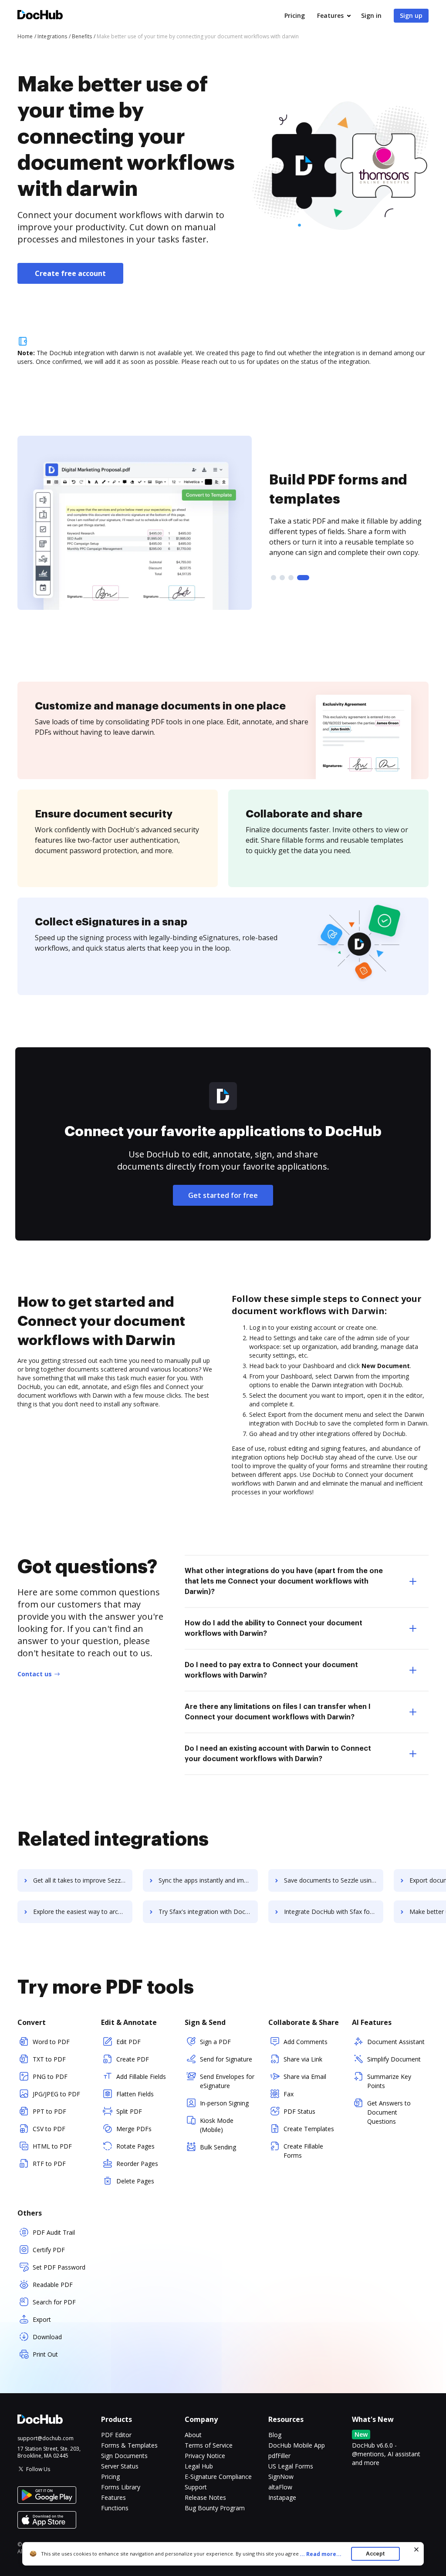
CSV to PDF (49, 2129)
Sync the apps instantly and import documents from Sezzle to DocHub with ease (208, 1880)
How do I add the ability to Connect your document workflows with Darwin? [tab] (274, 1628)
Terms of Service (209, 2445)
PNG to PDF (50, 2077)
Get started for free (223, 1195)
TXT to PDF (49, 2059)
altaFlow (280, 2487)
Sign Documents (124, 2456)
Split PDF (129, 2111)
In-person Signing (224, 2103)
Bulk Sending (218, 2147)
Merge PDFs (134, 2129)
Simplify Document (394, 2059)
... (321, 2554)
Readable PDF (53, 2285)
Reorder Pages (137, 2164)
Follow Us (38, 2469)
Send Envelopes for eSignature (227, 2081)
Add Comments (306, 2042)
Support (196, 2487)
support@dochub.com (46, 2438)
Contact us (35, 1674)
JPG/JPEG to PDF (56, 2094)
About (193, 2435)
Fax (289, 2094)
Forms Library (121, 2487)
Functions (115, 2508)
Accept (375, 2554)
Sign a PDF (215, 2042)
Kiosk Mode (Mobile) (217, 2125)
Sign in (371, 15)
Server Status (120, 2466)
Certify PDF (49, 2250)
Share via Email (305, 2077)
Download (47, 2337)
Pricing (295, 15)
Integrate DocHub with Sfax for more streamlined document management (334, 1912)
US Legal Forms (291, 2466)
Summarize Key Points (389, 2081)
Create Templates (309, 2129)
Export (42, 2319)
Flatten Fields (135, 2094)
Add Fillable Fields (141, 2077)
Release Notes (205, 2497)
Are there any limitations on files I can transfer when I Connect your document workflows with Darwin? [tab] (278, 1712)
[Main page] (40, 16)
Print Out (45, 2354)
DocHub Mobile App (297, 2445)
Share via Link (303, 2059)
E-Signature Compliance (218, 2477)
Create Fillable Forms (303, 2151)
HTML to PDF (52, 2146)
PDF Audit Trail (54, 2232)
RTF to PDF (49, 2164)
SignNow (281, 2477)
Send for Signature (226, 2059)
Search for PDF (54, 2302)
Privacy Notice (205, 2456)
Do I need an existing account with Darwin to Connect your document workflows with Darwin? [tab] (278, 1754)
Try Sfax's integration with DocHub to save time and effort (208, 1912)
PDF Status (299, 2111)
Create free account (70, 273)
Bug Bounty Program (215, 2508)
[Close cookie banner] (416, 2549)
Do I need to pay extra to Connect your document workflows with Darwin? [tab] (271, 1670)
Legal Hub (199, 2466)
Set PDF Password (59, 2267)
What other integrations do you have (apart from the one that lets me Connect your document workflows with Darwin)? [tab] (284, 1581)
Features (330, 15)
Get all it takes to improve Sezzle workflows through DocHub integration (83, 1880)
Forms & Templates (129, 2445)
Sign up (411, 15)
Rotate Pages (135, 2146)
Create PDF (133, 2059)
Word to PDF (51, 2042)
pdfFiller (279, 2456)
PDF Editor (116, 2435)
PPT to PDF (49, 2111)
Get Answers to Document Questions (389, 2112)
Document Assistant (396, 2042)
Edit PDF (128, 2042)
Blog (275, 2435)
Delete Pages (135, 2181)
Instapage (282, 2497)
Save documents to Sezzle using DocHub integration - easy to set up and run (334, 1880)
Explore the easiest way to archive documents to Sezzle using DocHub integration (83, 1912)
